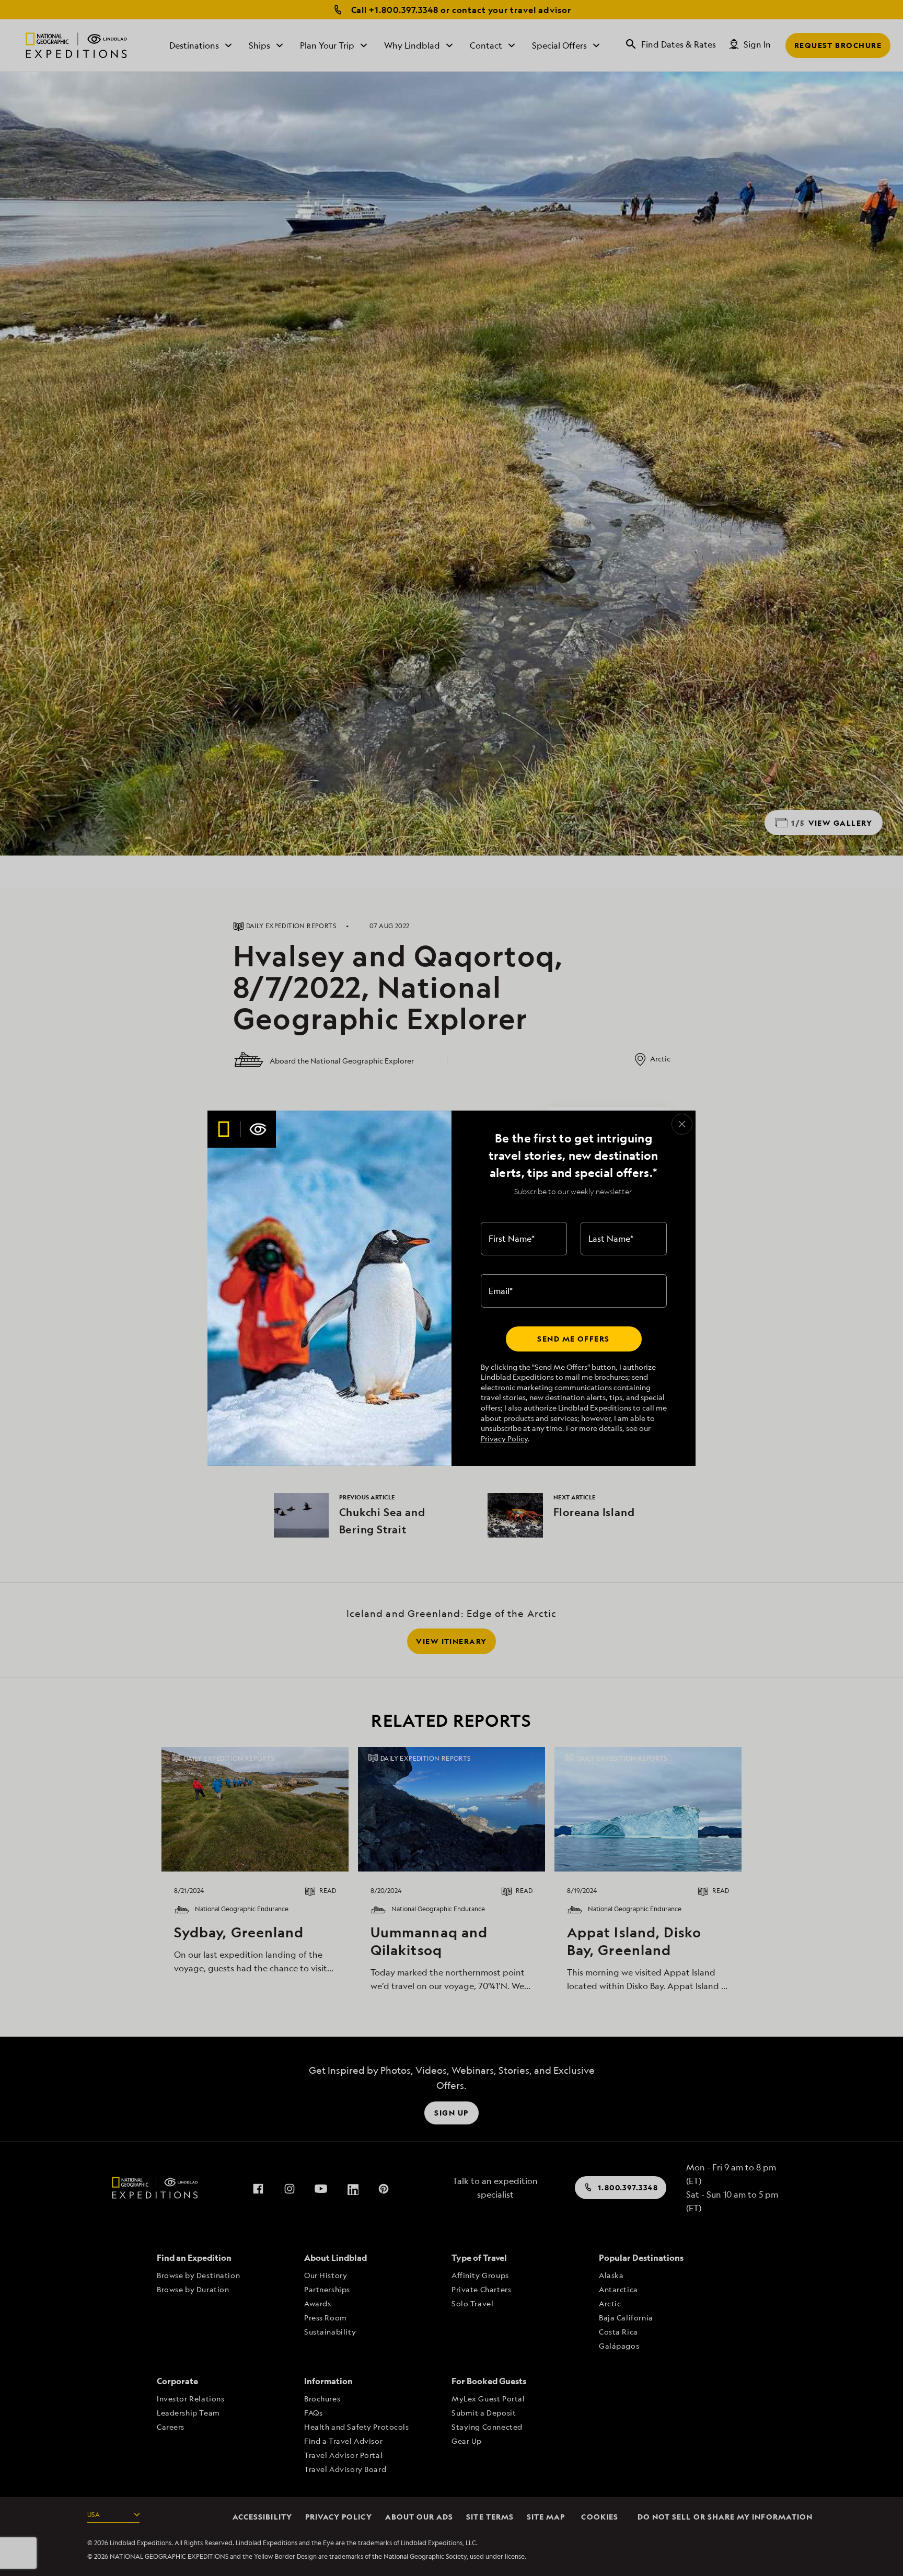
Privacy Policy (504, 1439)
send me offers (573, 1339)
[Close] (682, 1124)
